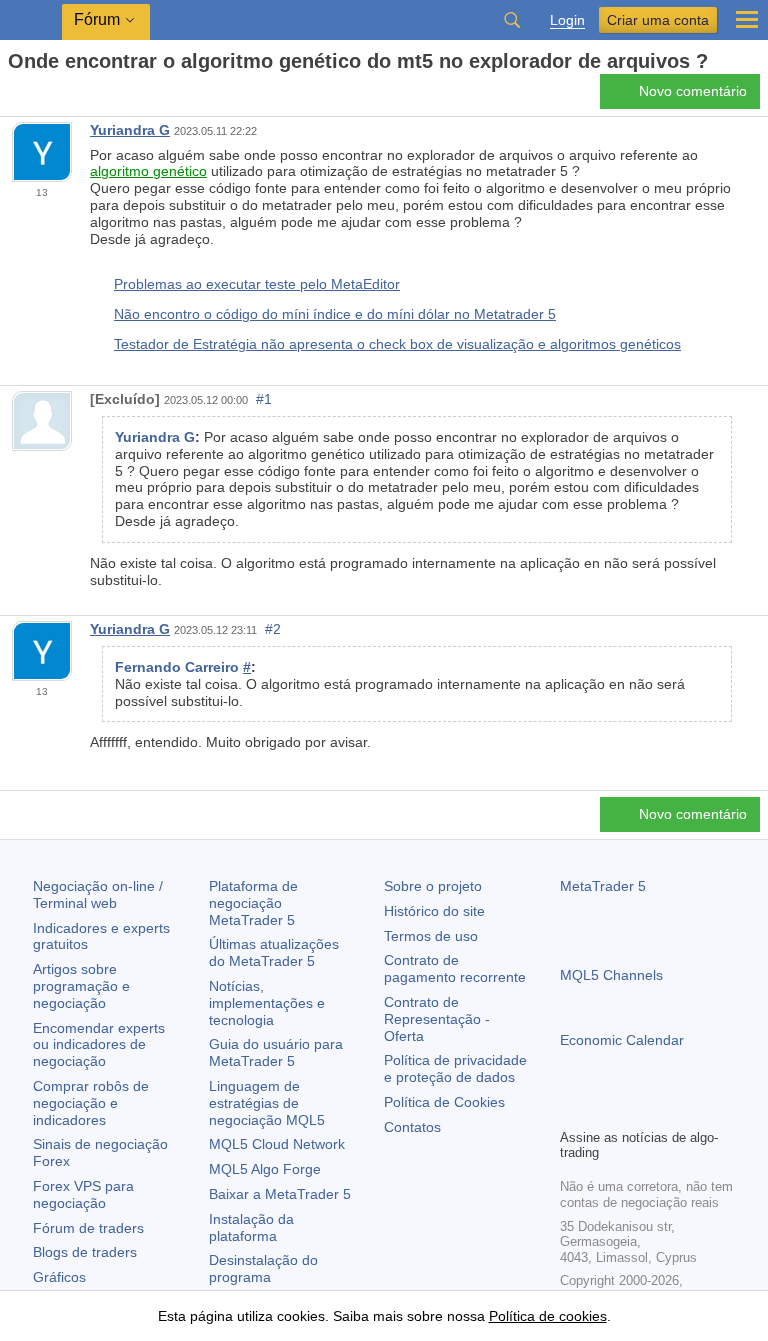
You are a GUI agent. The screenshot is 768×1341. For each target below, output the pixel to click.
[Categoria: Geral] (38, 97)
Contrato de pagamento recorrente (455, 968)
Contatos (412, 1127)
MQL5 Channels (611, 975)
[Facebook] (572, 1110)
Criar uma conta (658, 20)
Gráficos (59, 1277)
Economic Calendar (622, 1040)
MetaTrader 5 (603, 886)
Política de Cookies (444, 1102)
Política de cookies (548, 1316)
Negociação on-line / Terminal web (98, 894)
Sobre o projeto (433, 886)
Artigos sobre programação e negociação (81, 986)
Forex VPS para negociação (83, 1194)
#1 (264, 399)
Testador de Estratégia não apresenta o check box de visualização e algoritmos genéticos (397, 344)
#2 (273, 629)
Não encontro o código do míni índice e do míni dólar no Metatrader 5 (335, 314)
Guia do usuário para (276, 1052)
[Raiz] (14, 96)
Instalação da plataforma (251, 1227)
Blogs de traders (85, 1252)
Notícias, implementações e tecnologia (267, 1003)
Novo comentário (693, 91)
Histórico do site (434, 911)
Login (567, 20)
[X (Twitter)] (636, 1110)
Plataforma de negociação (253, 903)
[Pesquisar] (512, 20)
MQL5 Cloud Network (277, 1144)
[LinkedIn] (700, 1110)
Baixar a (280, 1194)
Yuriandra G (130, 130)
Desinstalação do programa (263, 1268)
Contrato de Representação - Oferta (437, 1019)
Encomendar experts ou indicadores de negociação (99, 1045)
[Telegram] (604, 1110)
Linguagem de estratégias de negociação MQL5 (267, 1103)
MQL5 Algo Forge (265, 1169)
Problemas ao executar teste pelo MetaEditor (257, 284)
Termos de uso (431, 936)
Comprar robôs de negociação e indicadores (91, 1103)
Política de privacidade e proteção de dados (455, 1068)
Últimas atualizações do (274, 952)
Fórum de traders (88, 1228)
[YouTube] (668, 1110)
